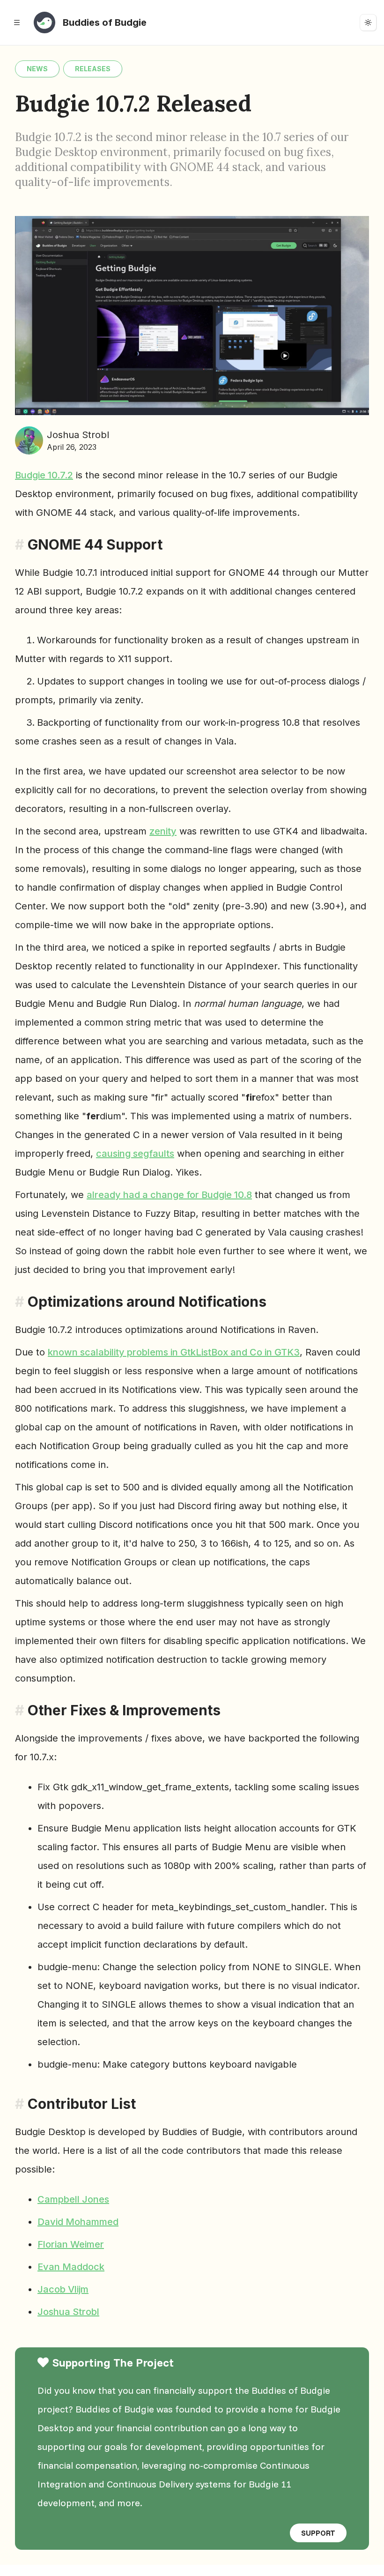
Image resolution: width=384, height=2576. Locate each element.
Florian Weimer (71, 2244)
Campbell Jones (73, 2199)
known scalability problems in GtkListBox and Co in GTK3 (174, 1352)
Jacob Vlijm (63, 2289)
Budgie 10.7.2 (44, 475)
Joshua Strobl (68, 2312)
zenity (163, 831)
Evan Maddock (71, 2267)
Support (318, 2533)
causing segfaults (135, 1154)
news (37, 69)
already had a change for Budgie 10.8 (169, 1195)
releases (93, 69)
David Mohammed (78, 2222)
